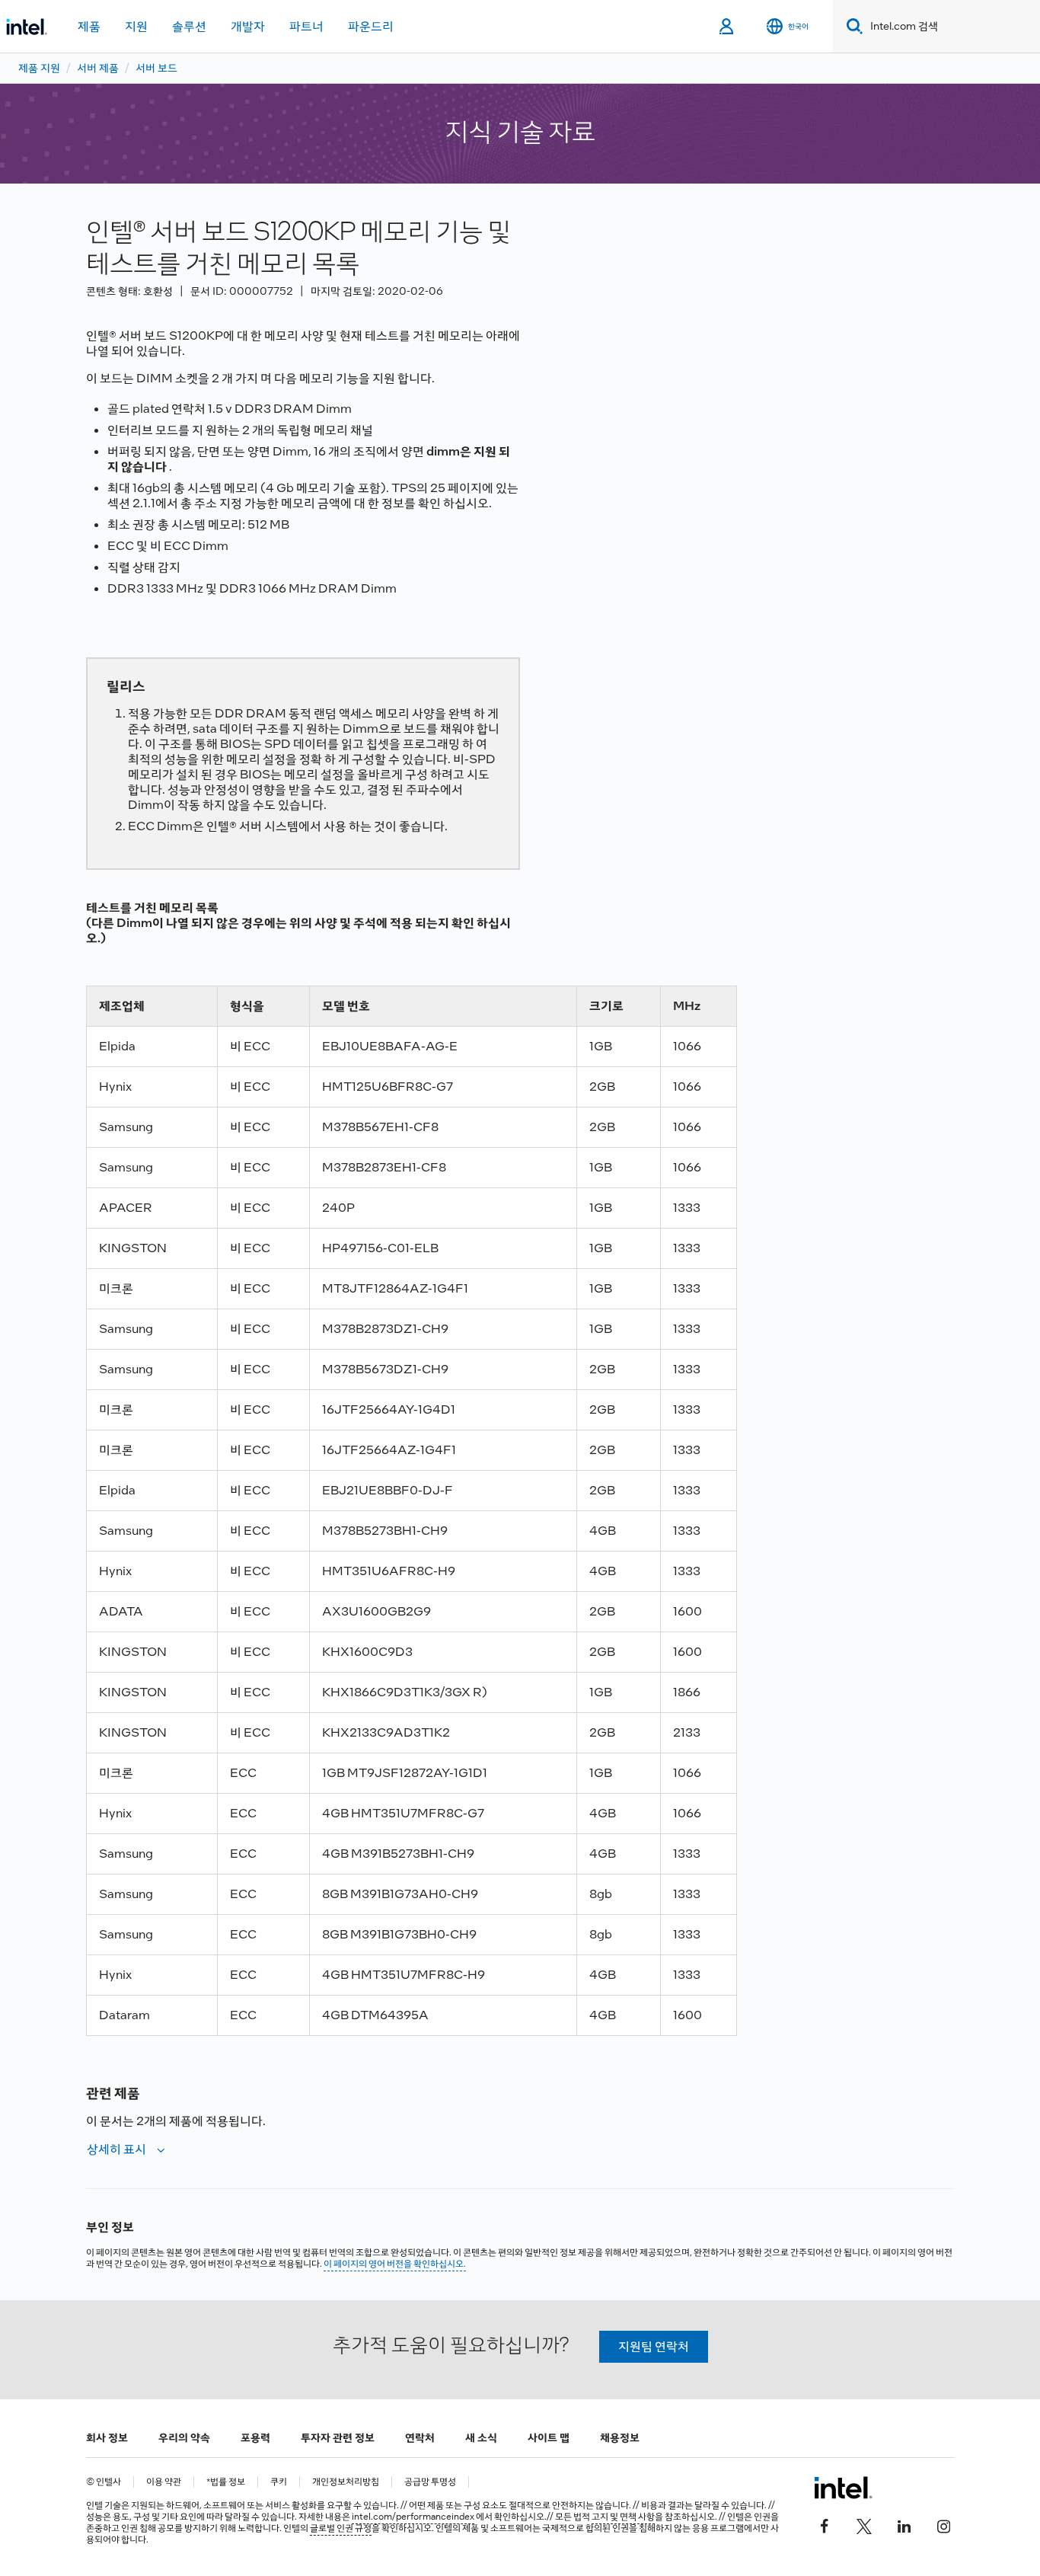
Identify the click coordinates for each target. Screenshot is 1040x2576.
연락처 (420, 2437)
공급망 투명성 (430, 2482)
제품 (89, 26)
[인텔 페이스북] (825, 2524)
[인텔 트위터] (864, 2524)
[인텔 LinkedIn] (904, 2524)
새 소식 (481, 2437)
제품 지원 (39, 68)
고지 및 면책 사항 (623, 2517)
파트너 (306, 26)
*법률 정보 (226, 2482)
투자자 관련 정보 (338, 2437)
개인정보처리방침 (346, 2482)
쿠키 (279, 2482)
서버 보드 (156, 68)
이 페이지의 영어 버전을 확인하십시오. (395, 2264)
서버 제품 (98, 68)
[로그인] (727, 27)
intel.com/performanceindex (413, 2517)
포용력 (255, 2437)
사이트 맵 (549, 2437)
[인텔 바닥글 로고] (843, 2488)
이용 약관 (164, 2482)
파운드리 (371, 26)
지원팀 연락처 (654, 2346)
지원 (136, 26)
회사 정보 (107, 2437)
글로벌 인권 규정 (341, 2528)
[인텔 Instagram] (943, 2524)
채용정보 (620, 2437)
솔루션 (189, 26)
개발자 (248, 26)
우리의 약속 (184, 2437)
